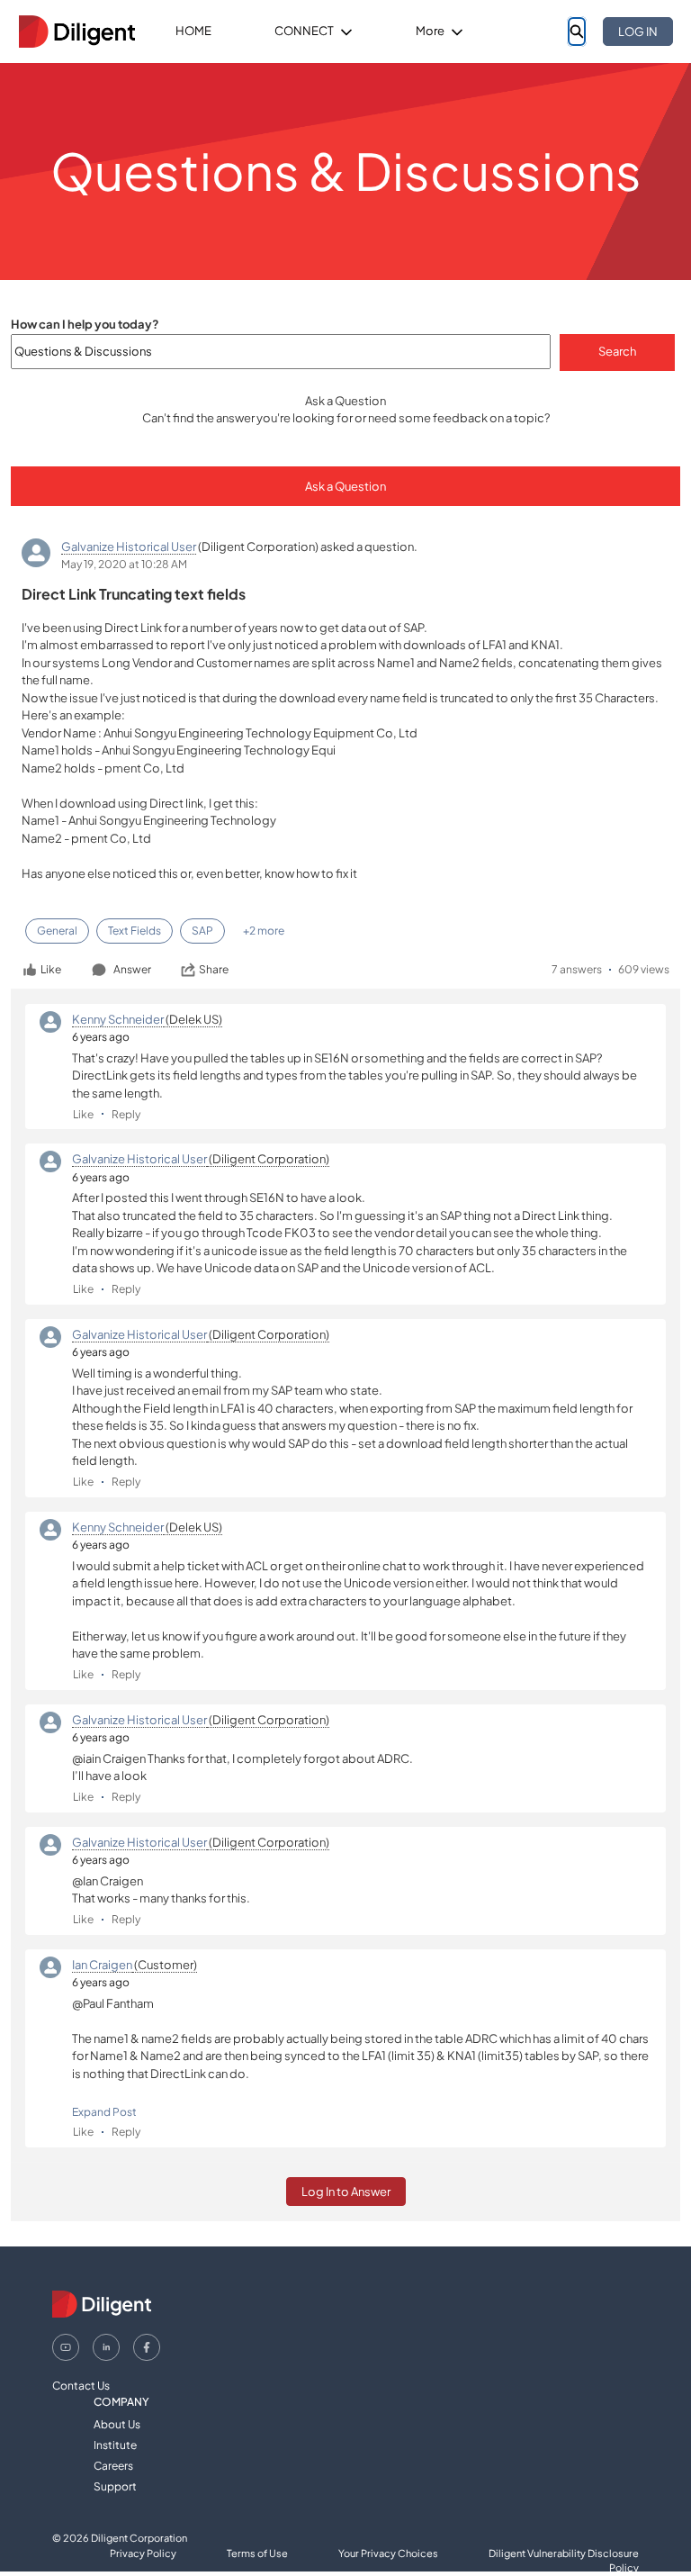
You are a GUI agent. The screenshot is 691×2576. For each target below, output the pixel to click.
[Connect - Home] (76, 32)
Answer (132, 969)
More (430, 31)
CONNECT (304, 31)
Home (193, 31)
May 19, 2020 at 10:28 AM (124, 564)
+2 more (264, 931)
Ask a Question (345, 486)
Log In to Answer (346, 2192)
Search (617, 351)
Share (214, 969)
